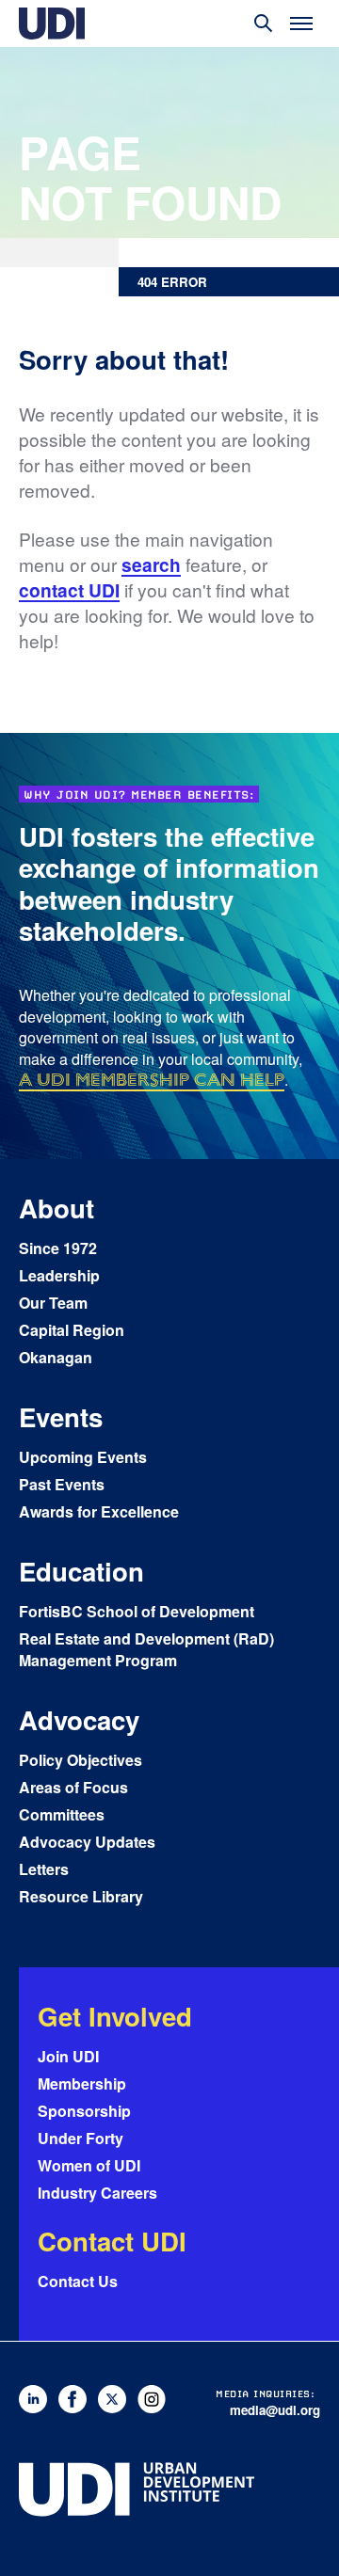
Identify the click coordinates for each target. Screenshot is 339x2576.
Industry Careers (97, 2193)
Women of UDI (89, 2165)
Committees (62, 1814)
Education (81, 1571)
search (151, 565)
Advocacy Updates (87, 1842)
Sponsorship (84, 2111)
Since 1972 (58, 1248)
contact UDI (69, 590)
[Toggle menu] (301, 24)
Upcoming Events (83, 1457)
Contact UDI (112, 2241)
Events (61, 1416)
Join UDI (68, 2056)
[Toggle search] (264, 24)
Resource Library (81, 1896)
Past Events (62, 1484)
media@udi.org (275, 2410)
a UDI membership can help (152, 1080)
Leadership (59, 1275)
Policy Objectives (81, 1760)
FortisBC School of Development (137, 1611)
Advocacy (79, 1719)
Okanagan (56, 1357)
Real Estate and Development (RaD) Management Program (146, 1649)
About (56, 1208)
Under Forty (81, 2138)
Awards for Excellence (99, 1511)
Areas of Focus (73, 1787)
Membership (82, 2083)
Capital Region (72, 1330)
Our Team (53, 1303)
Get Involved (115, 2016)
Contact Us (78, 2281)
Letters (44, 1869)
